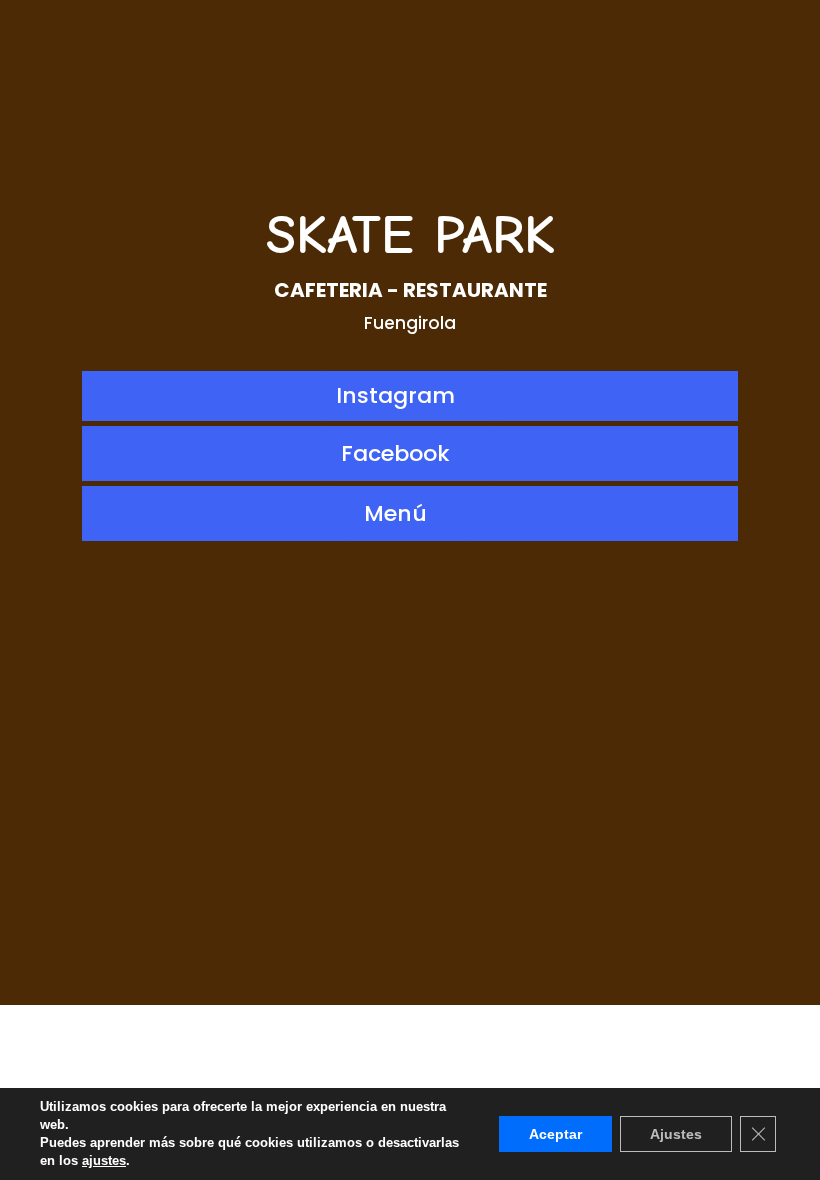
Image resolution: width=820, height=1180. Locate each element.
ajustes (104, 1160)
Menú (395, 513)
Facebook (395, 453)
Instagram (395, 395)
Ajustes (676, 1134)
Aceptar (555, 1134)
